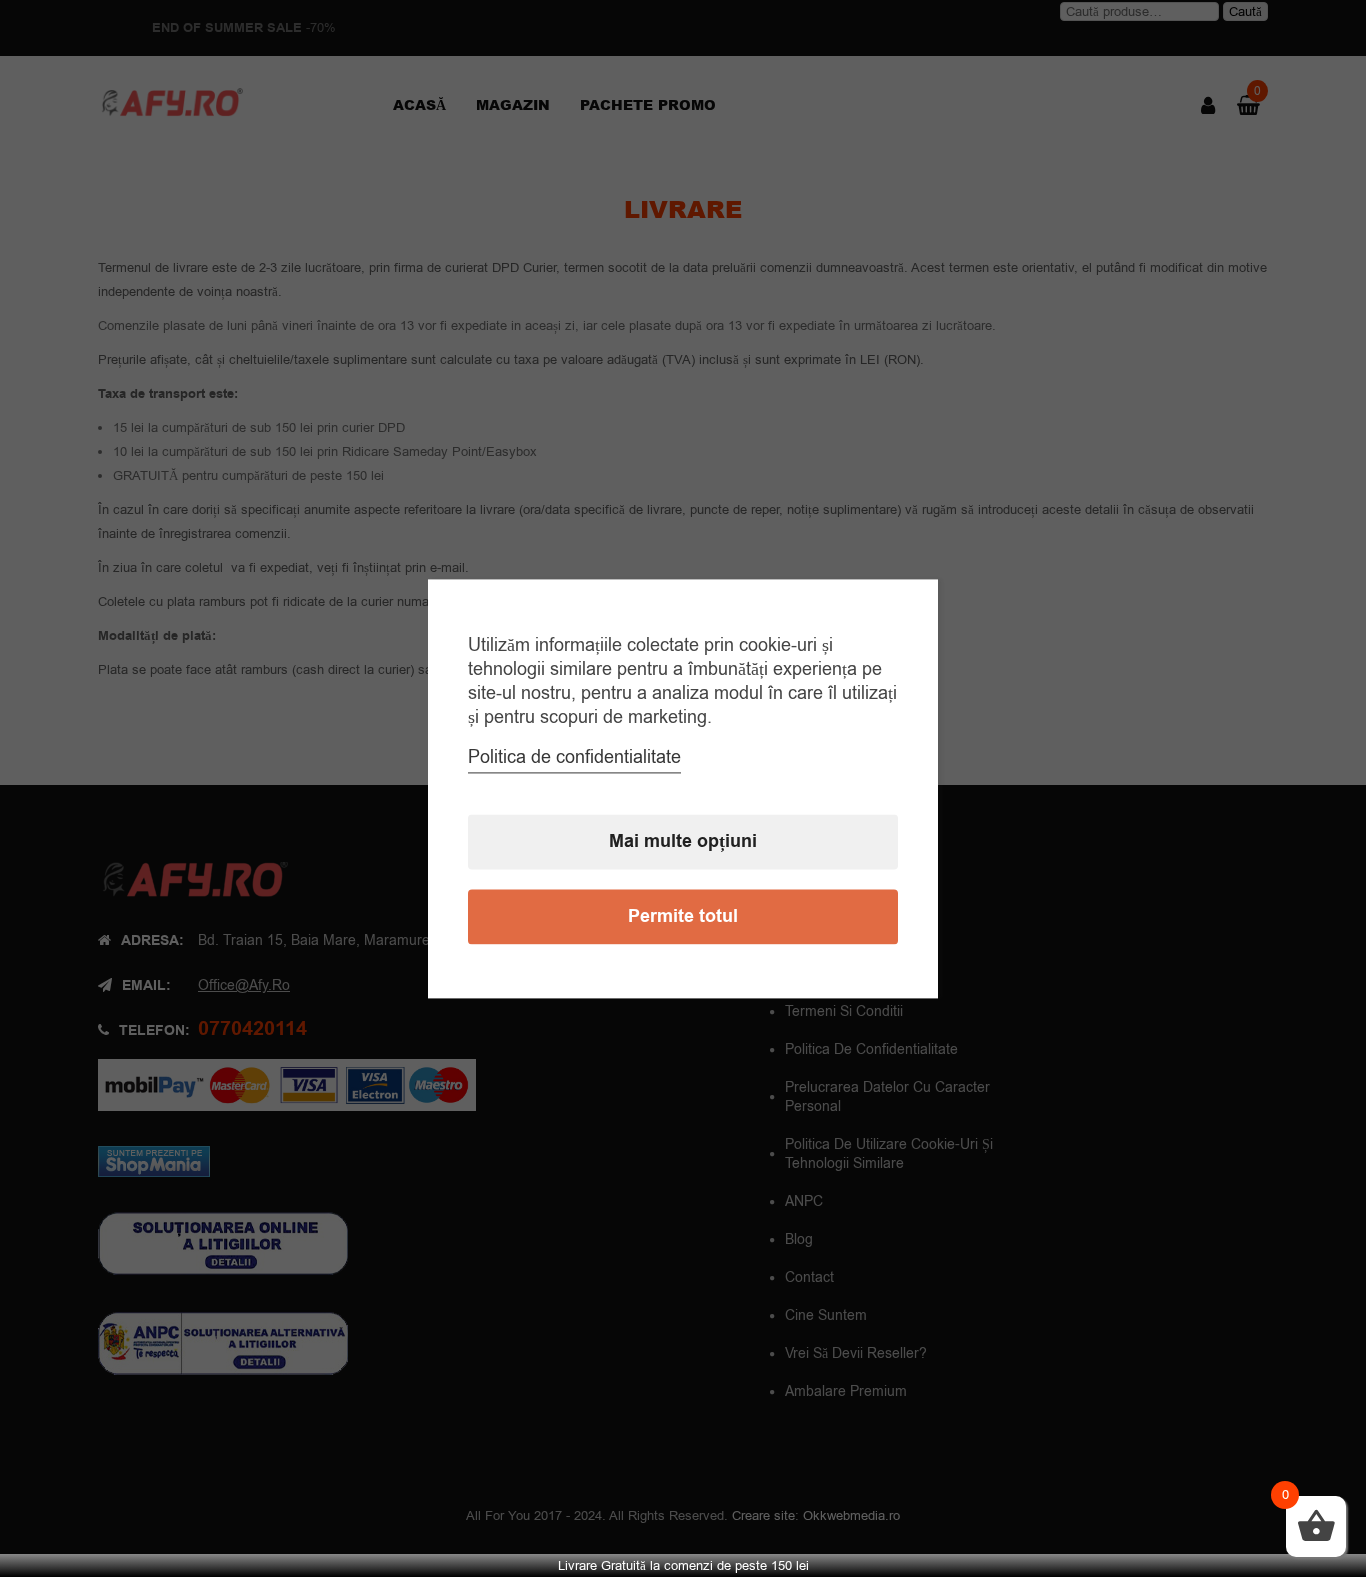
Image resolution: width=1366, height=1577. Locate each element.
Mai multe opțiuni (683, 841)
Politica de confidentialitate (574, 757)
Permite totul (683, 916)
